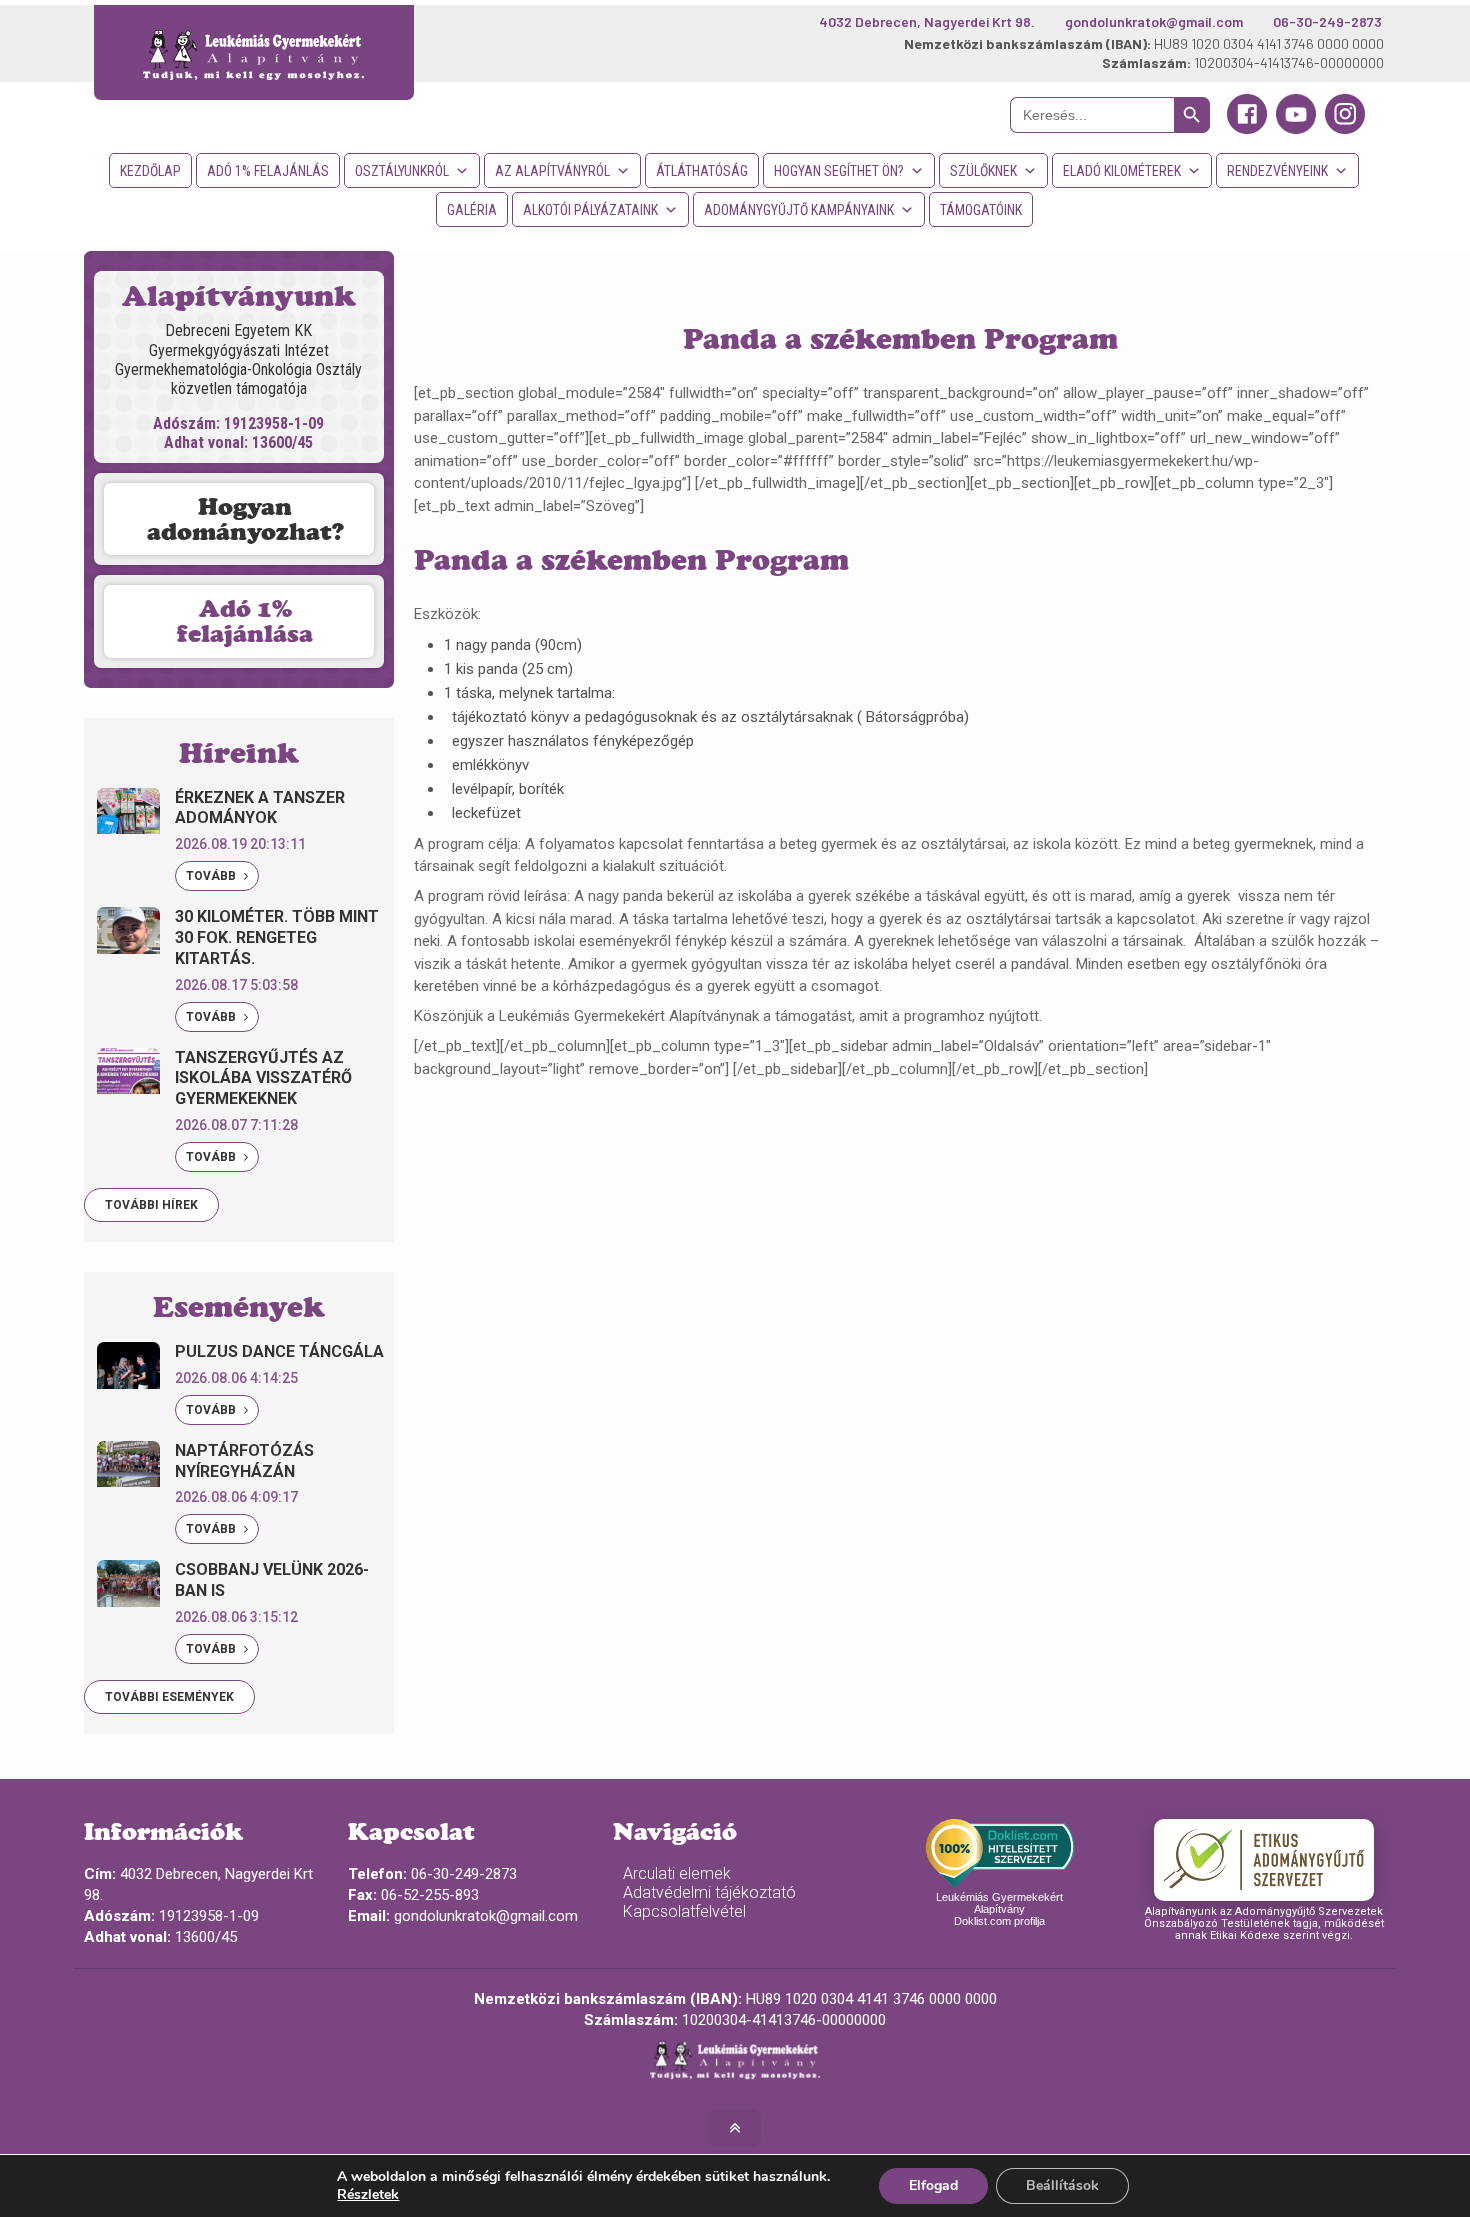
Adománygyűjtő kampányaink (799, 210)
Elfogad (933, 2185)
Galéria (472, 210)
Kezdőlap (150, 171)
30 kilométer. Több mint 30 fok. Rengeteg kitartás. (277, 937)
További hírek (151, 1205)
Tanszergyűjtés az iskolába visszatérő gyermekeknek (263, 1078)
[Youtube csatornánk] (1296, 129)
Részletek (368, 2195)
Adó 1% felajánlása (245, 621)
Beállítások (1062, 2185)
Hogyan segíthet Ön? (839, 171)
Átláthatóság (702, 171)
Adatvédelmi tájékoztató (709, 1892)
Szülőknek (983, 171)
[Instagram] (1345, 129)
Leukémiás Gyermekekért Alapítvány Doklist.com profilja (999, 1909)
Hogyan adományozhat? (245, 519)
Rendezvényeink (1277, 171)
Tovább (212, 876)
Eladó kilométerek (1122, 171)
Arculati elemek (677, 1873)
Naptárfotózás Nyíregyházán (244, 1461)
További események (169, 1697)
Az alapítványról (552, 171)
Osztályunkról (402, 171)
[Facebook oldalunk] (1247, 129)
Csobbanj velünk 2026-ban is (272, 1580)
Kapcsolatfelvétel (684, 1911)
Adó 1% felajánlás (268, 171)
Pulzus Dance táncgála (279, 1351)
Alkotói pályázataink (590, 210)
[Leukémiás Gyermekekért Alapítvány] (254, 52)
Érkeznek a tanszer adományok (260, 808)
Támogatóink (981, 210)
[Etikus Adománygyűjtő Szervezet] (1264, 1860)
